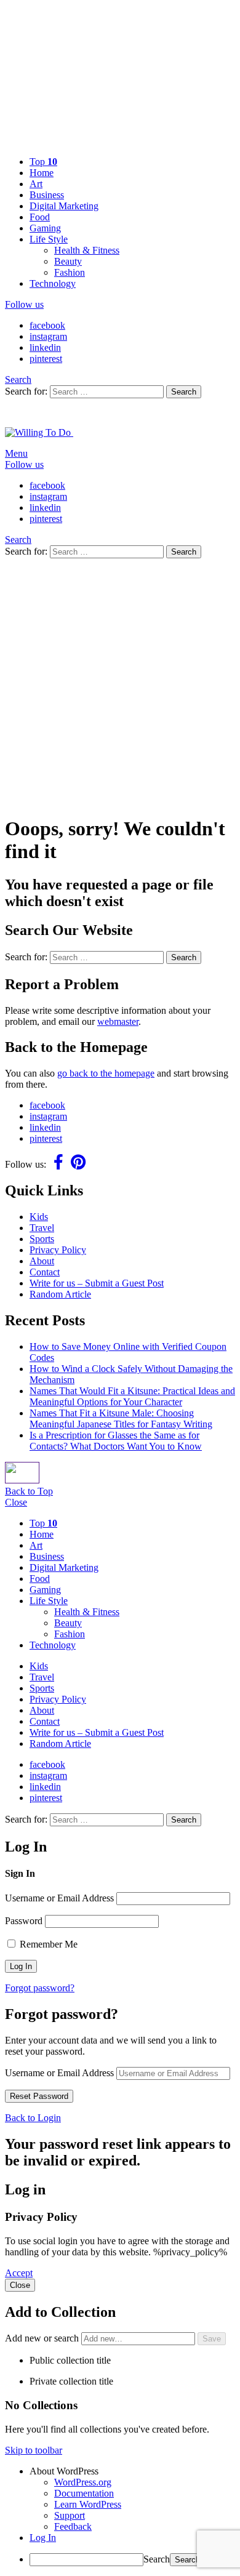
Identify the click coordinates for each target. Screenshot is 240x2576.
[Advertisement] (120, 684)
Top (43, 162)
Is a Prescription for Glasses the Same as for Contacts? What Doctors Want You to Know (116, 1441)
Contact (45, 1272)
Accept (19, 2273)
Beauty (68, 261)
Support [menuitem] (70, 2515)
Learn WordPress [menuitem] (88, 2504)
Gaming (45, 228)
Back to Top (29, 1491)
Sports (42, 1239)
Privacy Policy (58, 1250)
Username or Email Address (59, 1898)
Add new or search (43, 2338)
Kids (39, 1217)
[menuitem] (132, 2471)
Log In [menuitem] (43, 2538)
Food (40, 217)
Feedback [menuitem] (73, 2526)
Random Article (60, 1294)
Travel (42, 1228)
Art (36, 184)
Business (47, 195)
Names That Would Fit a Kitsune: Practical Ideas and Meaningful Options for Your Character (132, 1396)
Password (24, 1921)
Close (16, 1502)
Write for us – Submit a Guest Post (97, 1283)
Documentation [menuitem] (84, 2493)
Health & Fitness (87, 250)
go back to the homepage (106, 1073)
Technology (53, 283)
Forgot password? (40, 1988)
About (42, 1261)
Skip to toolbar (34, 2450)
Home (42, 173)
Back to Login (33, 2118)
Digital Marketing (64, 206)
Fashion (70, 272)
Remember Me (47, 1944)
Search (184, 392)
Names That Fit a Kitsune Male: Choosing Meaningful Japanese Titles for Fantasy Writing (121, 1418)
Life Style (49, 239)
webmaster (118, 1021)
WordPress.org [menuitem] (83, 2482)
